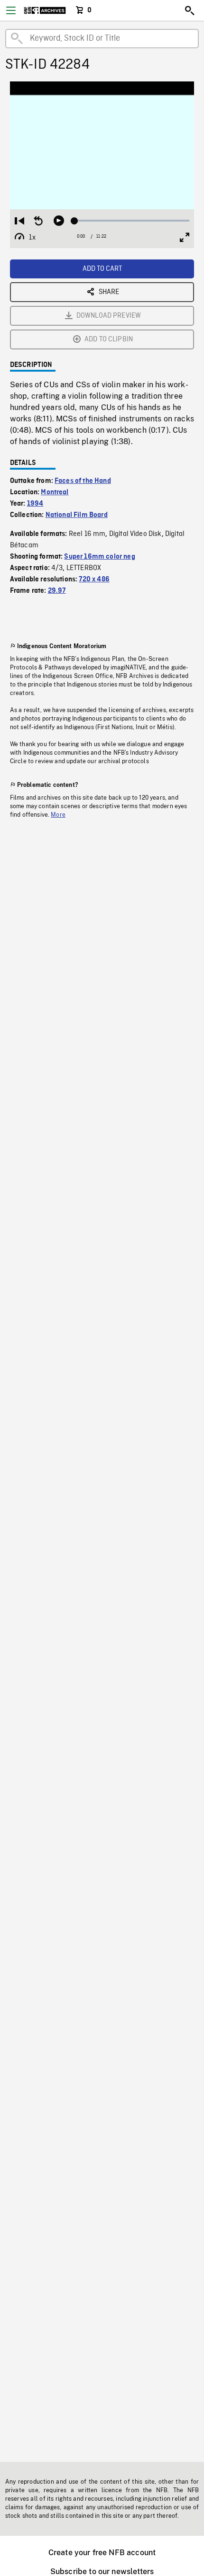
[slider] (132, 221)
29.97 (57, 591)
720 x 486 (94, 579)
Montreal (55, 492)
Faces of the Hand (83, 481)
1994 (35, 504)
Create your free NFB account (102, 2553)
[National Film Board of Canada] (45, 10)
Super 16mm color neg (99, 557)
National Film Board (77, 515)
